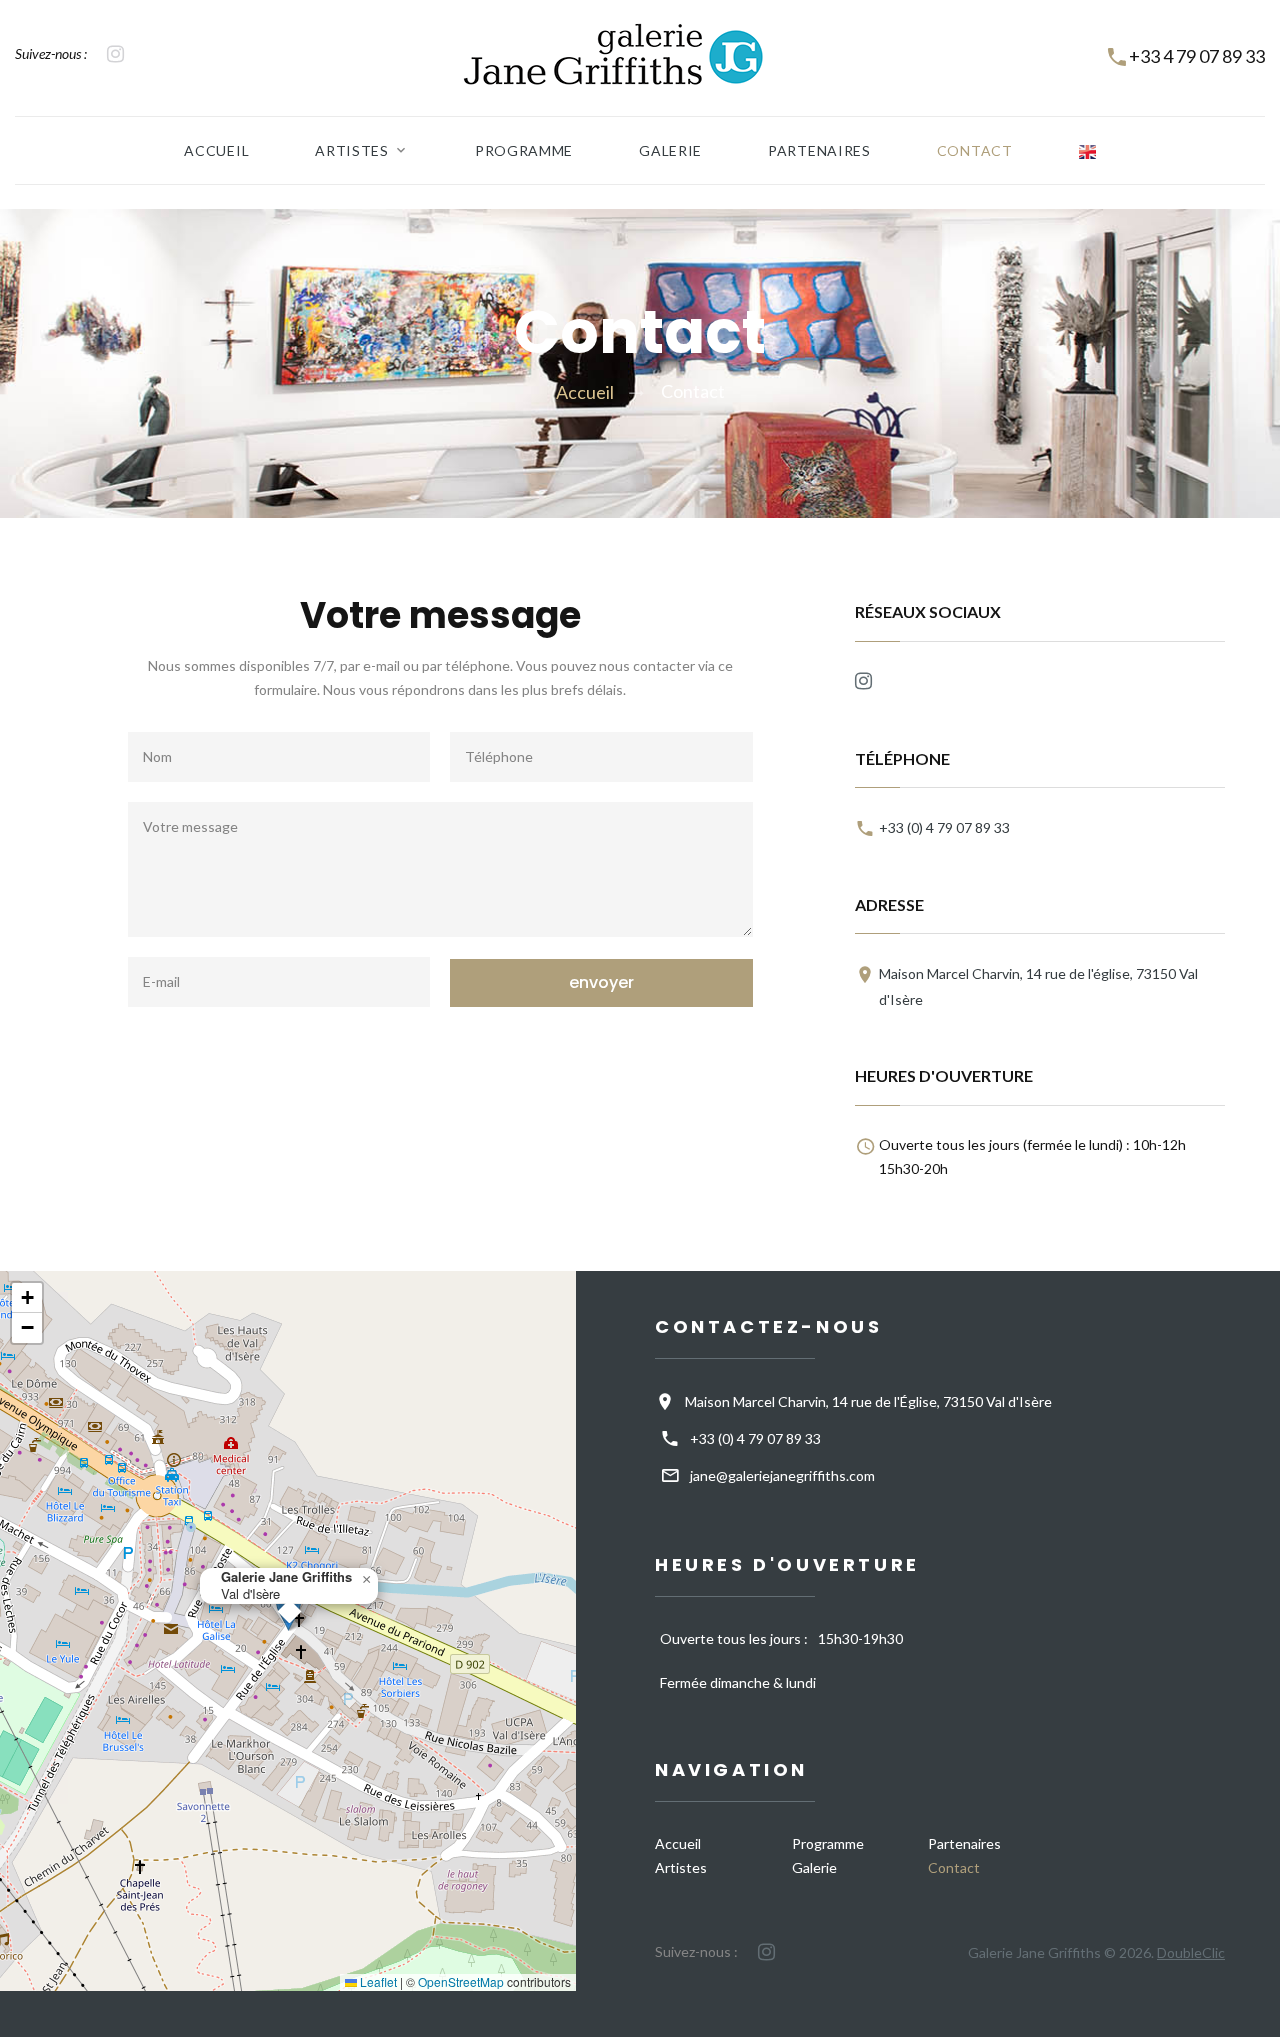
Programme (524, 151)
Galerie (670, 151)
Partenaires (819, 151)
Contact (975, 151)
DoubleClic (1191, 1952)
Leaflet (377, 1981)
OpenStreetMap (461, 1981)
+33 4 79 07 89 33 (1197, 56)
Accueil (216, 151)
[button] (366, 1580)
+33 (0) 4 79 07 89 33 (944, 828)
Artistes (352, 151)
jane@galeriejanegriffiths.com (782, 1475)
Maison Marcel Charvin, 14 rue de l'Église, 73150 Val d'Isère (868, 1401)
